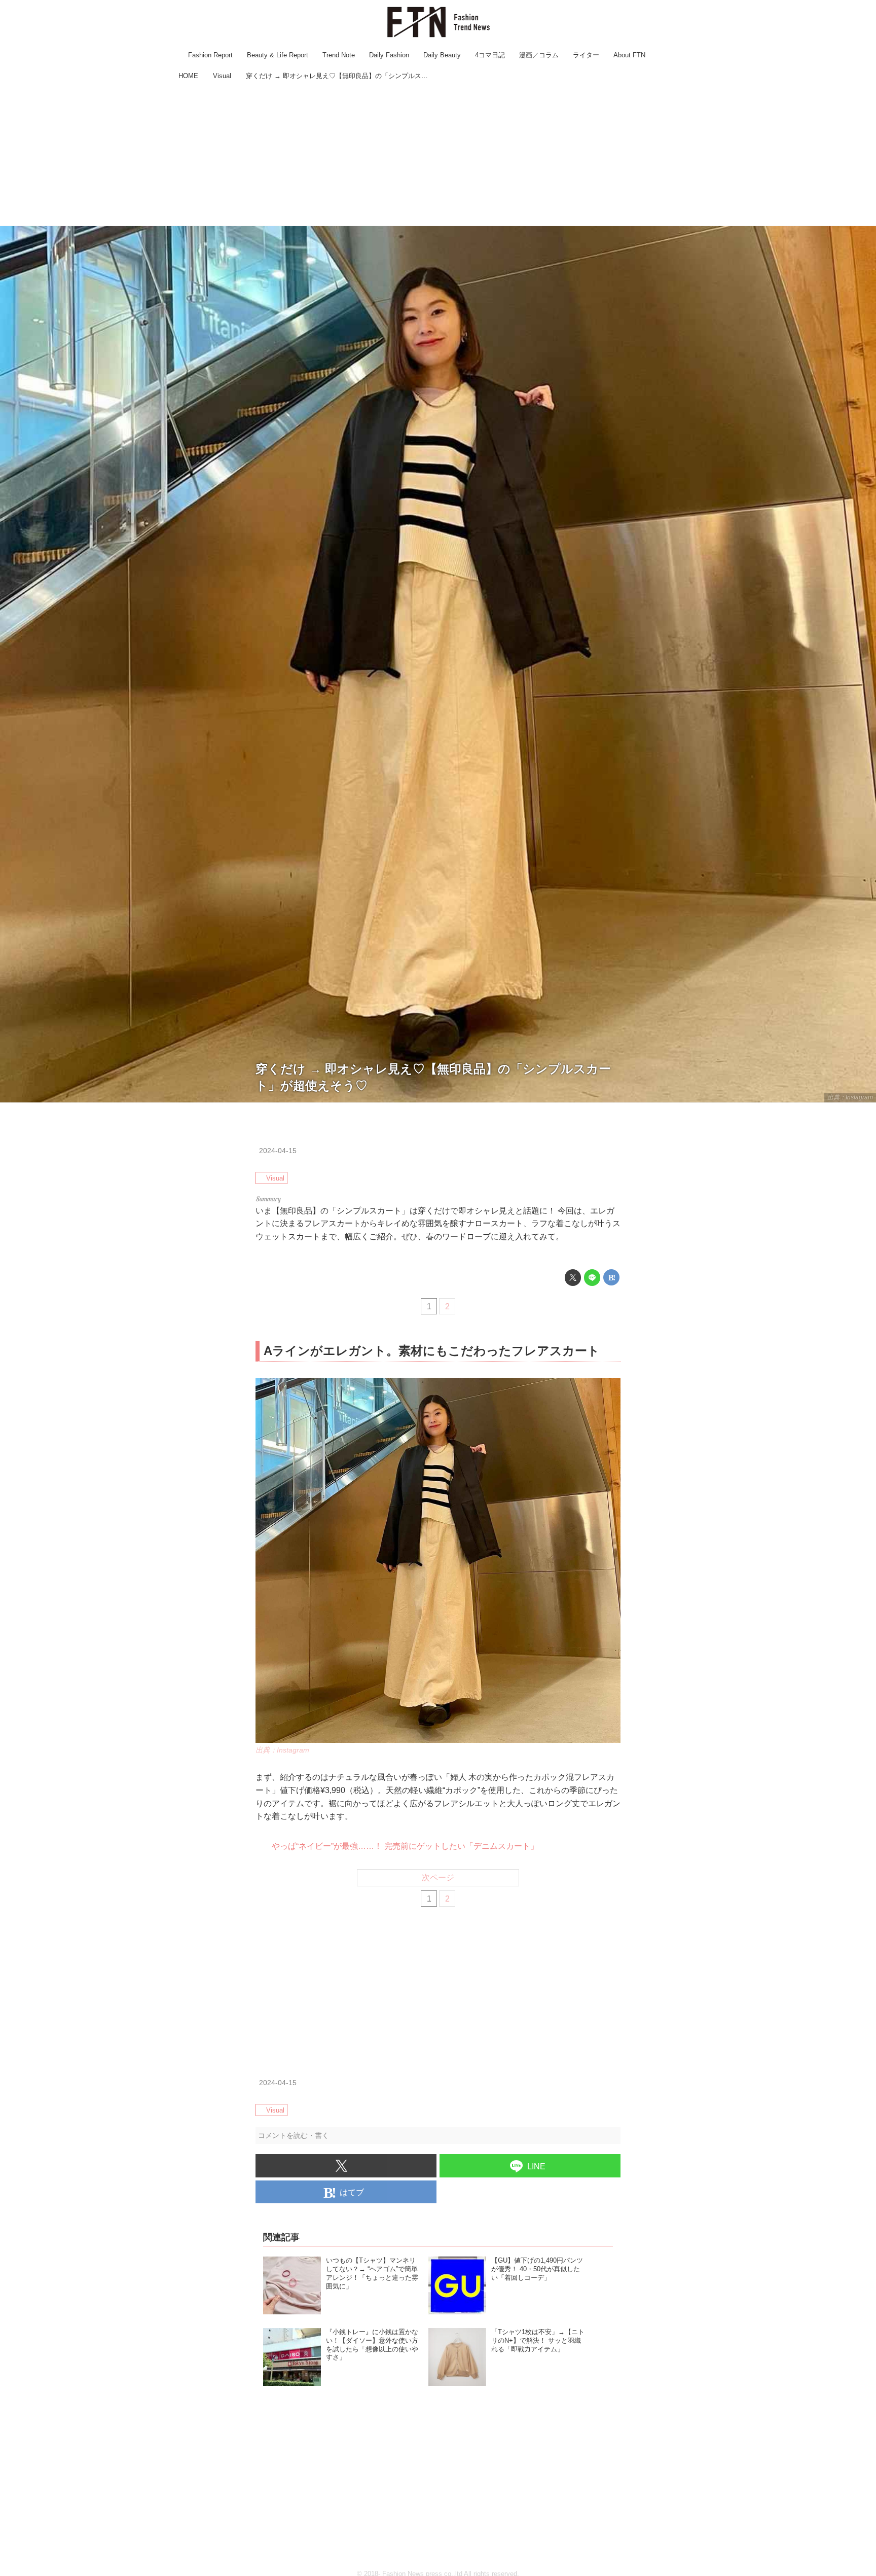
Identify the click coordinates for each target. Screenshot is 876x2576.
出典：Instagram (850, 1097)
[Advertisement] (438, 155)
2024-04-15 (278, 1151)
